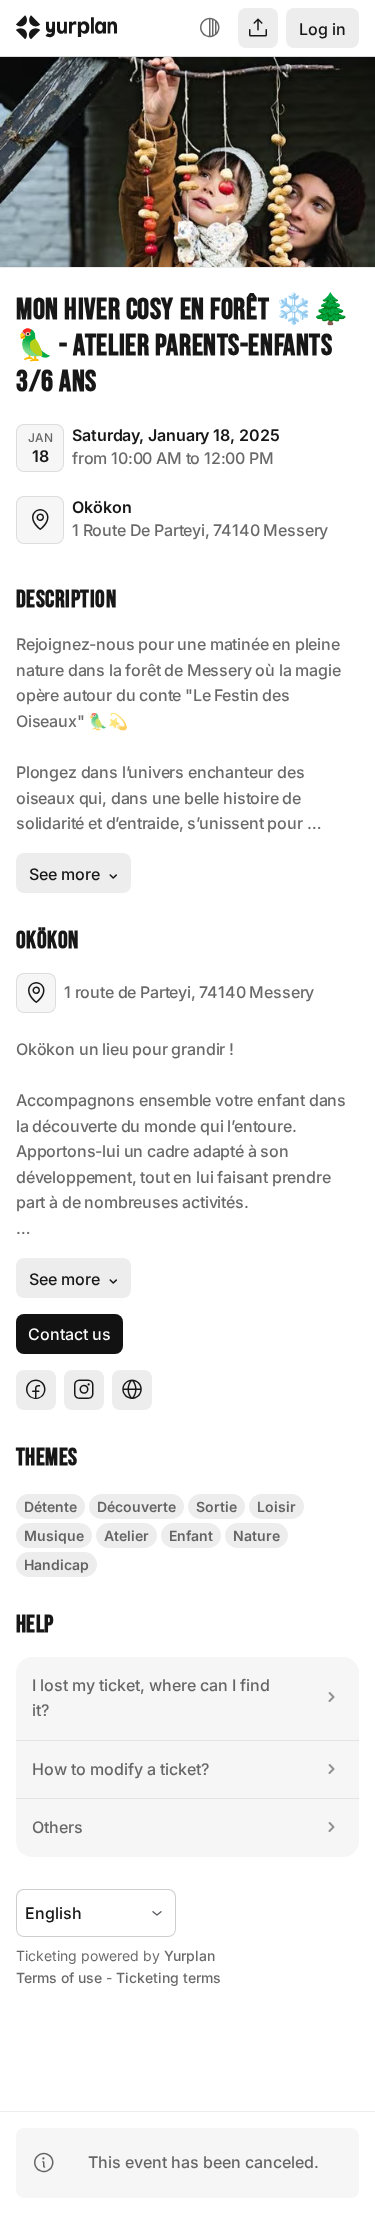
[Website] (132, 1390)
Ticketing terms (168, 1977)
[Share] (258, 28)
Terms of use (59, 1977)
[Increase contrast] (210, 28)
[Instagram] (84, 1390)
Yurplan (189, 1955)
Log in (322, 29)
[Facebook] (36, 1390)
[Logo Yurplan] (67, 30)
